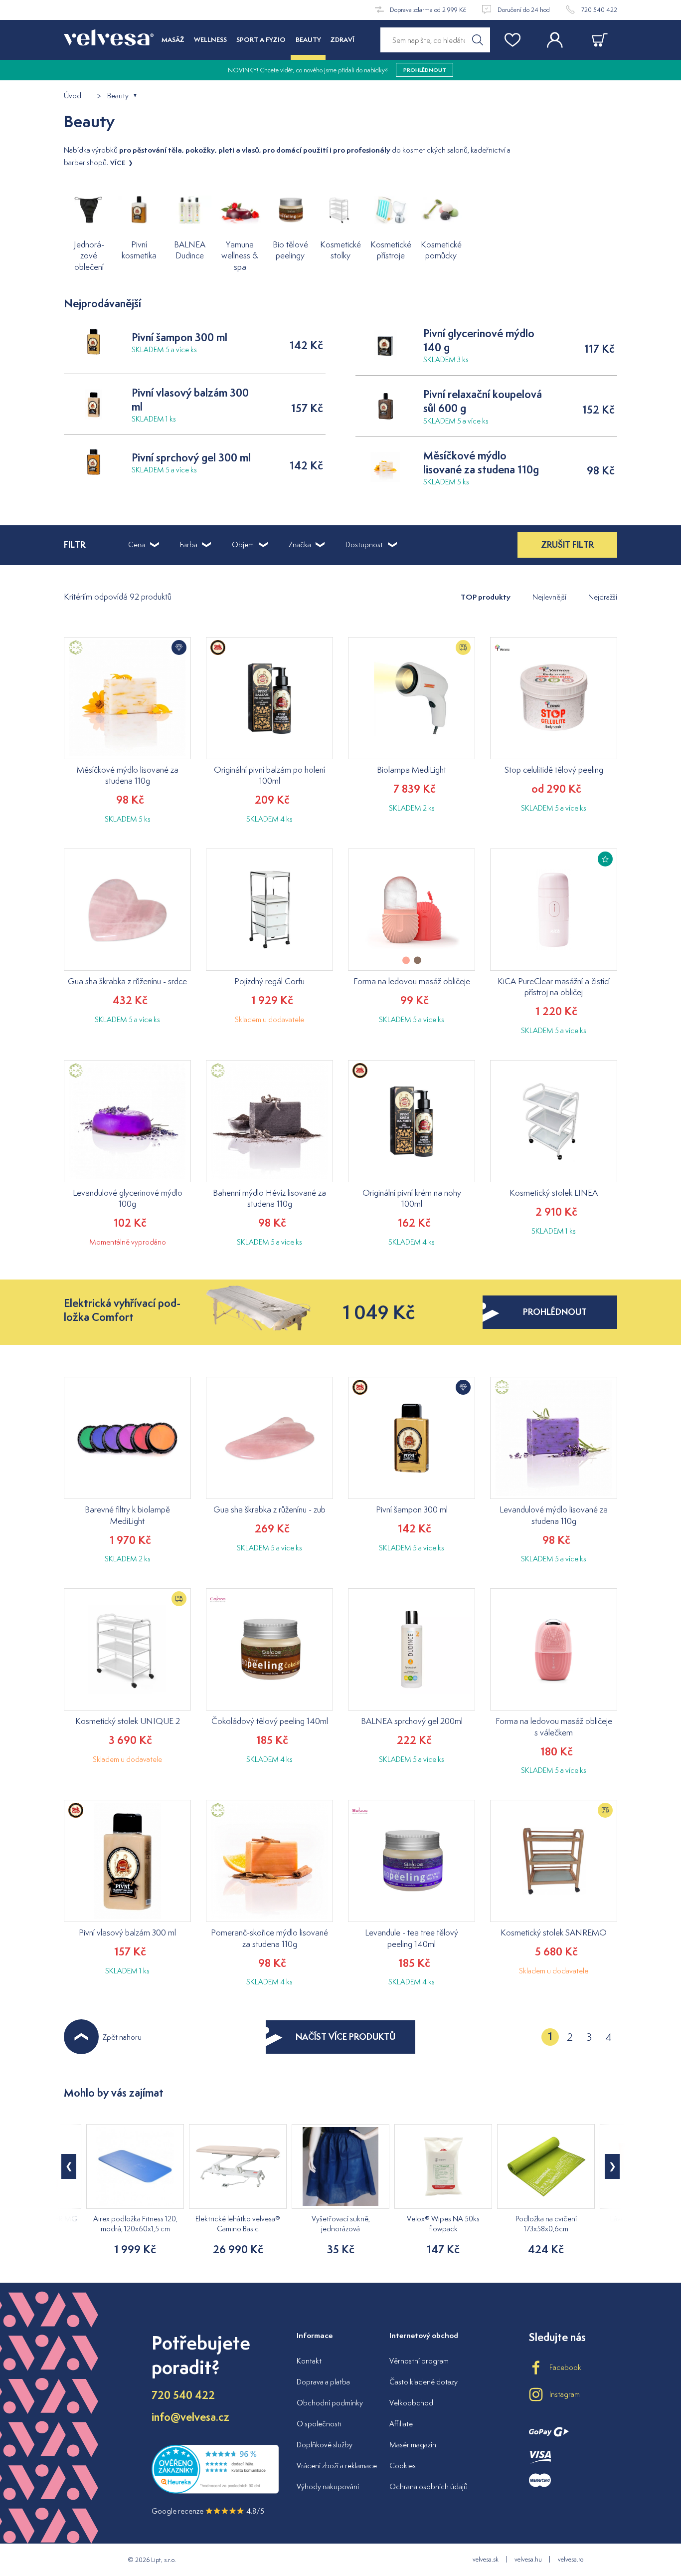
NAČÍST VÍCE (345, 2037)
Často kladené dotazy (424, 2382)
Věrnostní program (419, 2361)
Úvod (73, 96)
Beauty (118, 96)
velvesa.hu (528, 2559)
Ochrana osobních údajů (428, 2486)
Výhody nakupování (328, 2486)
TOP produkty (486, 597)
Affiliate (401, 2424)
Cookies (403, 2466)
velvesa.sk (486, 2559)
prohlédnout (555, 1312)
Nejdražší (603, 597)
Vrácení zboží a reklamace (337, 2466)
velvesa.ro (571, 2559)
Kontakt (309, 2361)
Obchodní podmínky (330, 2403)
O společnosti (319, 2424)
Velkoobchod (411, 2403)
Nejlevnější (549, 597)
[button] (612, 2166)
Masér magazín (413, 2445)
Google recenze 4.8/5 (208, 2511)
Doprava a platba (323, 2382)
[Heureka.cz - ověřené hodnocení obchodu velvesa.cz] (215, 2491)
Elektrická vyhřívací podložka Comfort (122, 1310)
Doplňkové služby (325, 2445)
